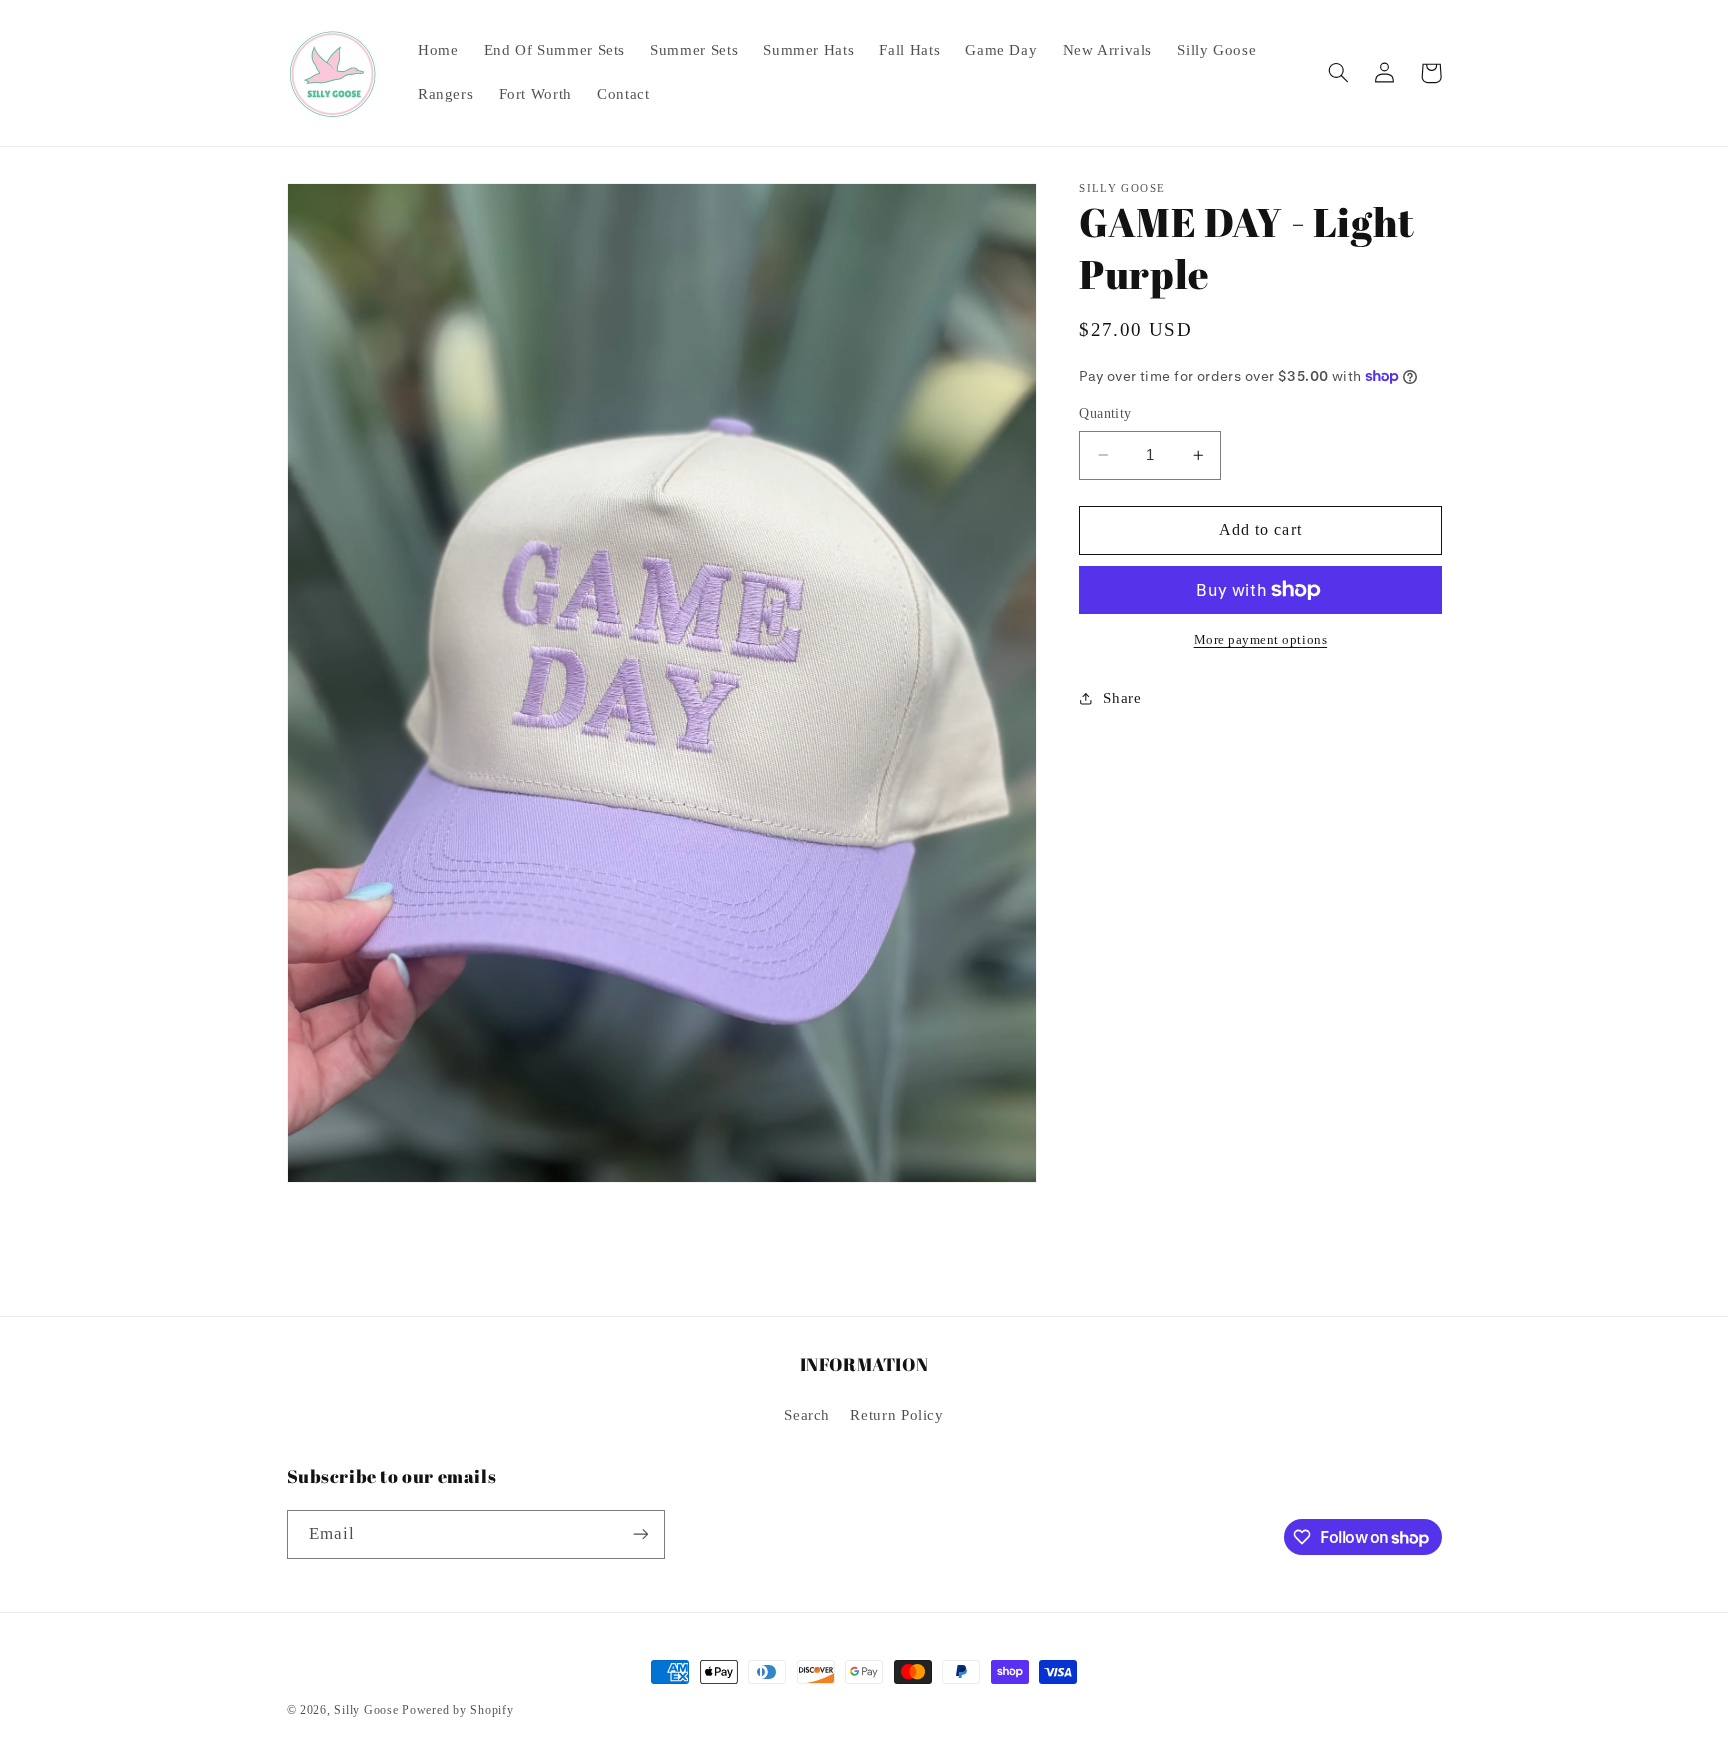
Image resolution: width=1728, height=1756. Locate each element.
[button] (1339, 73)
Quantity (1105, 413)
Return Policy (896, 1415)
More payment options (1261, 640)
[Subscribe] (640, 1534)
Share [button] (1122, 698)
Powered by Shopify (457, 1710)
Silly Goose (366, 1710)
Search (807, 1415)
